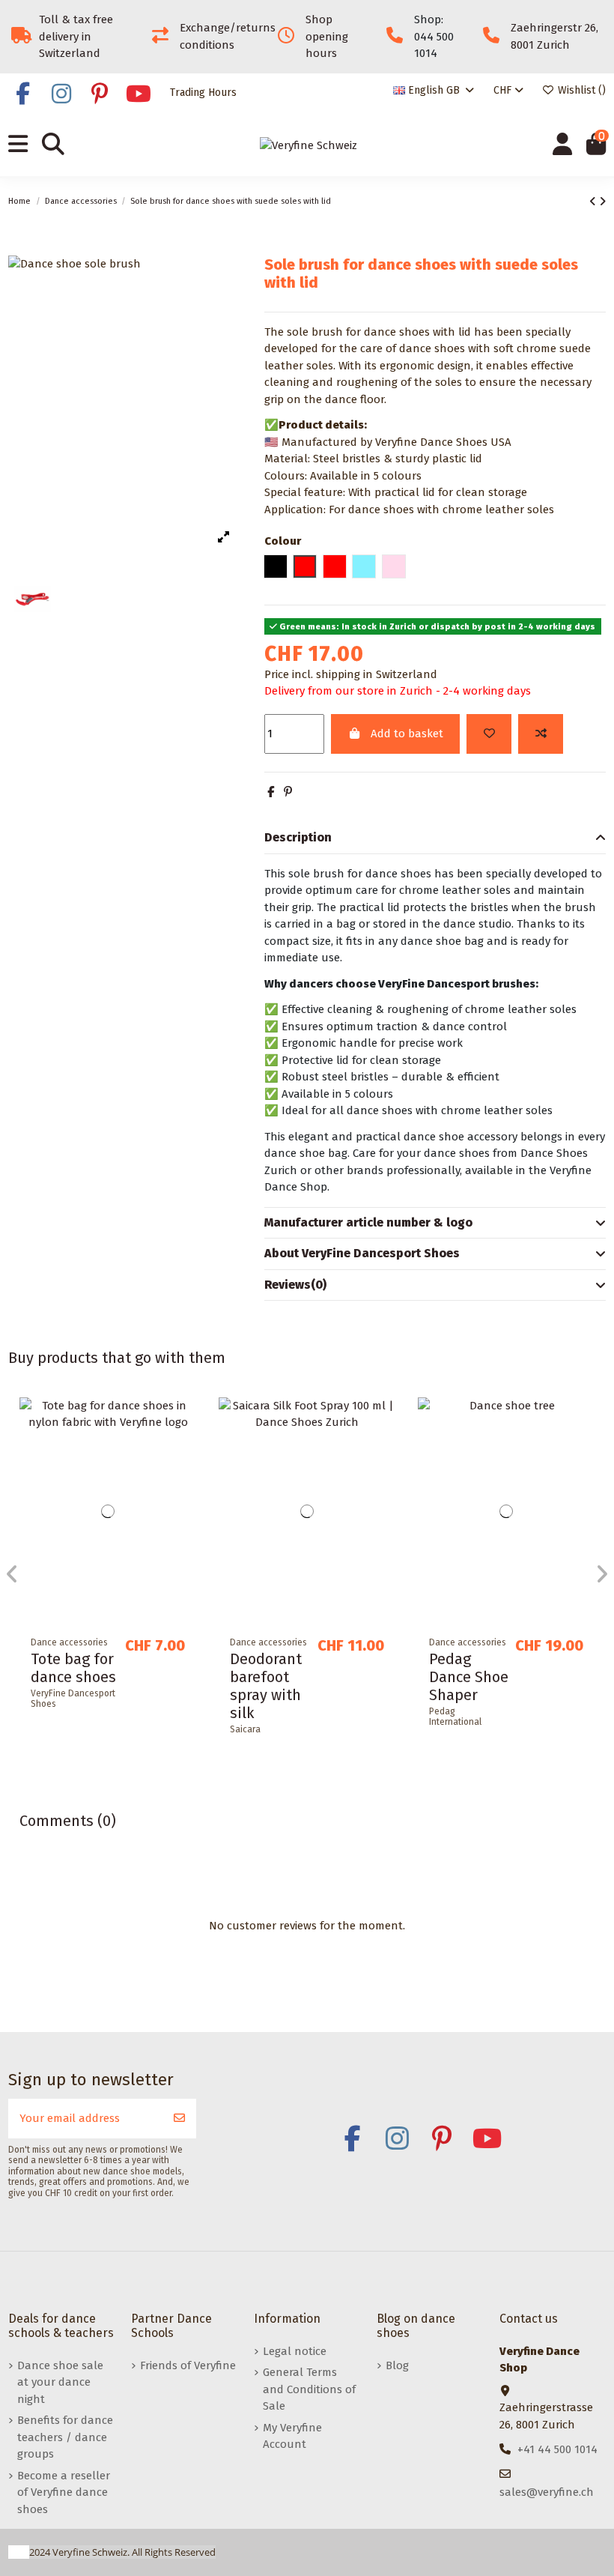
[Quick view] (184, 1474)
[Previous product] (594, 202)
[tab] (435, 838)
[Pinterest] (288, 792)
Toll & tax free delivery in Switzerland (76, 36)
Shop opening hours (327, 36)
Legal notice (295, 2351)
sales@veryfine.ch (547, 2492)
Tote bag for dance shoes (73, 1668)
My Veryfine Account (292, 2436)
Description (298, 837)
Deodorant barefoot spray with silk (266, 1686)
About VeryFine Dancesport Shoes (362, 1253)
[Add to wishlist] (489, 734)
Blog (397, 2365)
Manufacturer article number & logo (368, 1222)
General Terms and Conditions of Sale (309, 2389)
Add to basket (407, 734)
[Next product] (602, 202)
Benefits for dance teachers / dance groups (65, 2437)
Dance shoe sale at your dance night (60, 2382)
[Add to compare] (541, 734)
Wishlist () (580, 90)
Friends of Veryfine (188, 2365)
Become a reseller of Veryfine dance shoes (64, 2492)
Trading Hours (203, 93)
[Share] (271, 792)
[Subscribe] (179, 2119)
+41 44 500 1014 (557, 2449)
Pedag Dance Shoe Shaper (469, 1677)
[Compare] (184, 1447)
